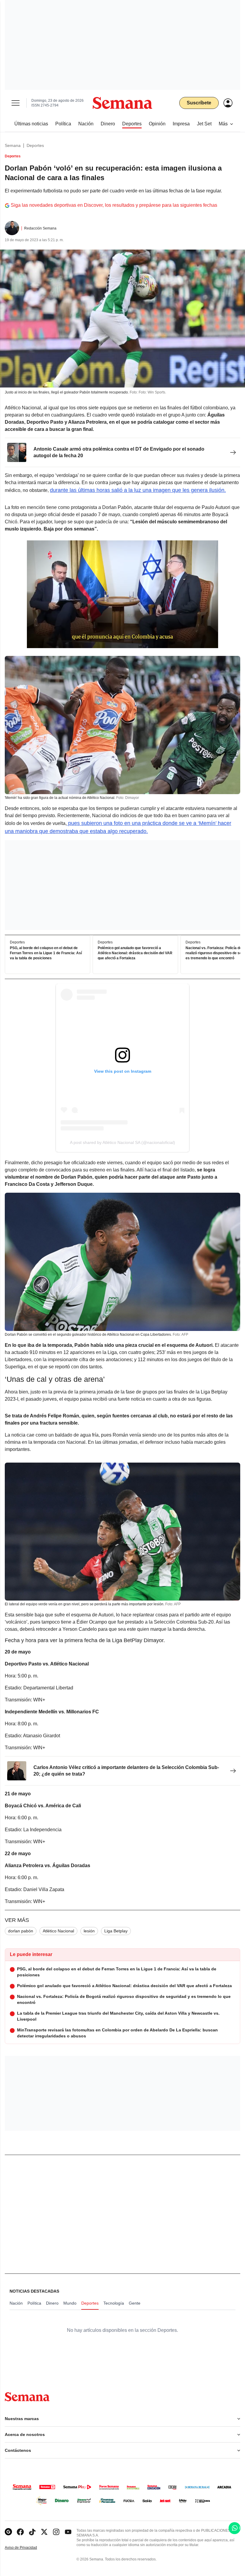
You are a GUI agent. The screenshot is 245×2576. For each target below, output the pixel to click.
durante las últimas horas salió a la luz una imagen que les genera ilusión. (138, 490)
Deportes (35, 145)
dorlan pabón (21, 1931)
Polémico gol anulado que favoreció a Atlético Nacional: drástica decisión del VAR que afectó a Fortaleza (135, 953)
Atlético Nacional (58, 1931)
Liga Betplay (116, 1931)
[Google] (8, 2532)
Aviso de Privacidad (27, 2548)
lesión (89, 1931)
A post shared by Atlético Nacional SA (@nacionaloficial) (122, 1142)
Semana (13, 145)
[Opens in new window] (20, 2532)
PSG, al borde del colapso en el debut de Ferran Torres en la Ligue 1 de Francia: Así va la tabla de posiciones (46, 953)
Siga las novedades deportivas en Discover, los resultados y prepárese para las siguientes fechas (114, 205)
